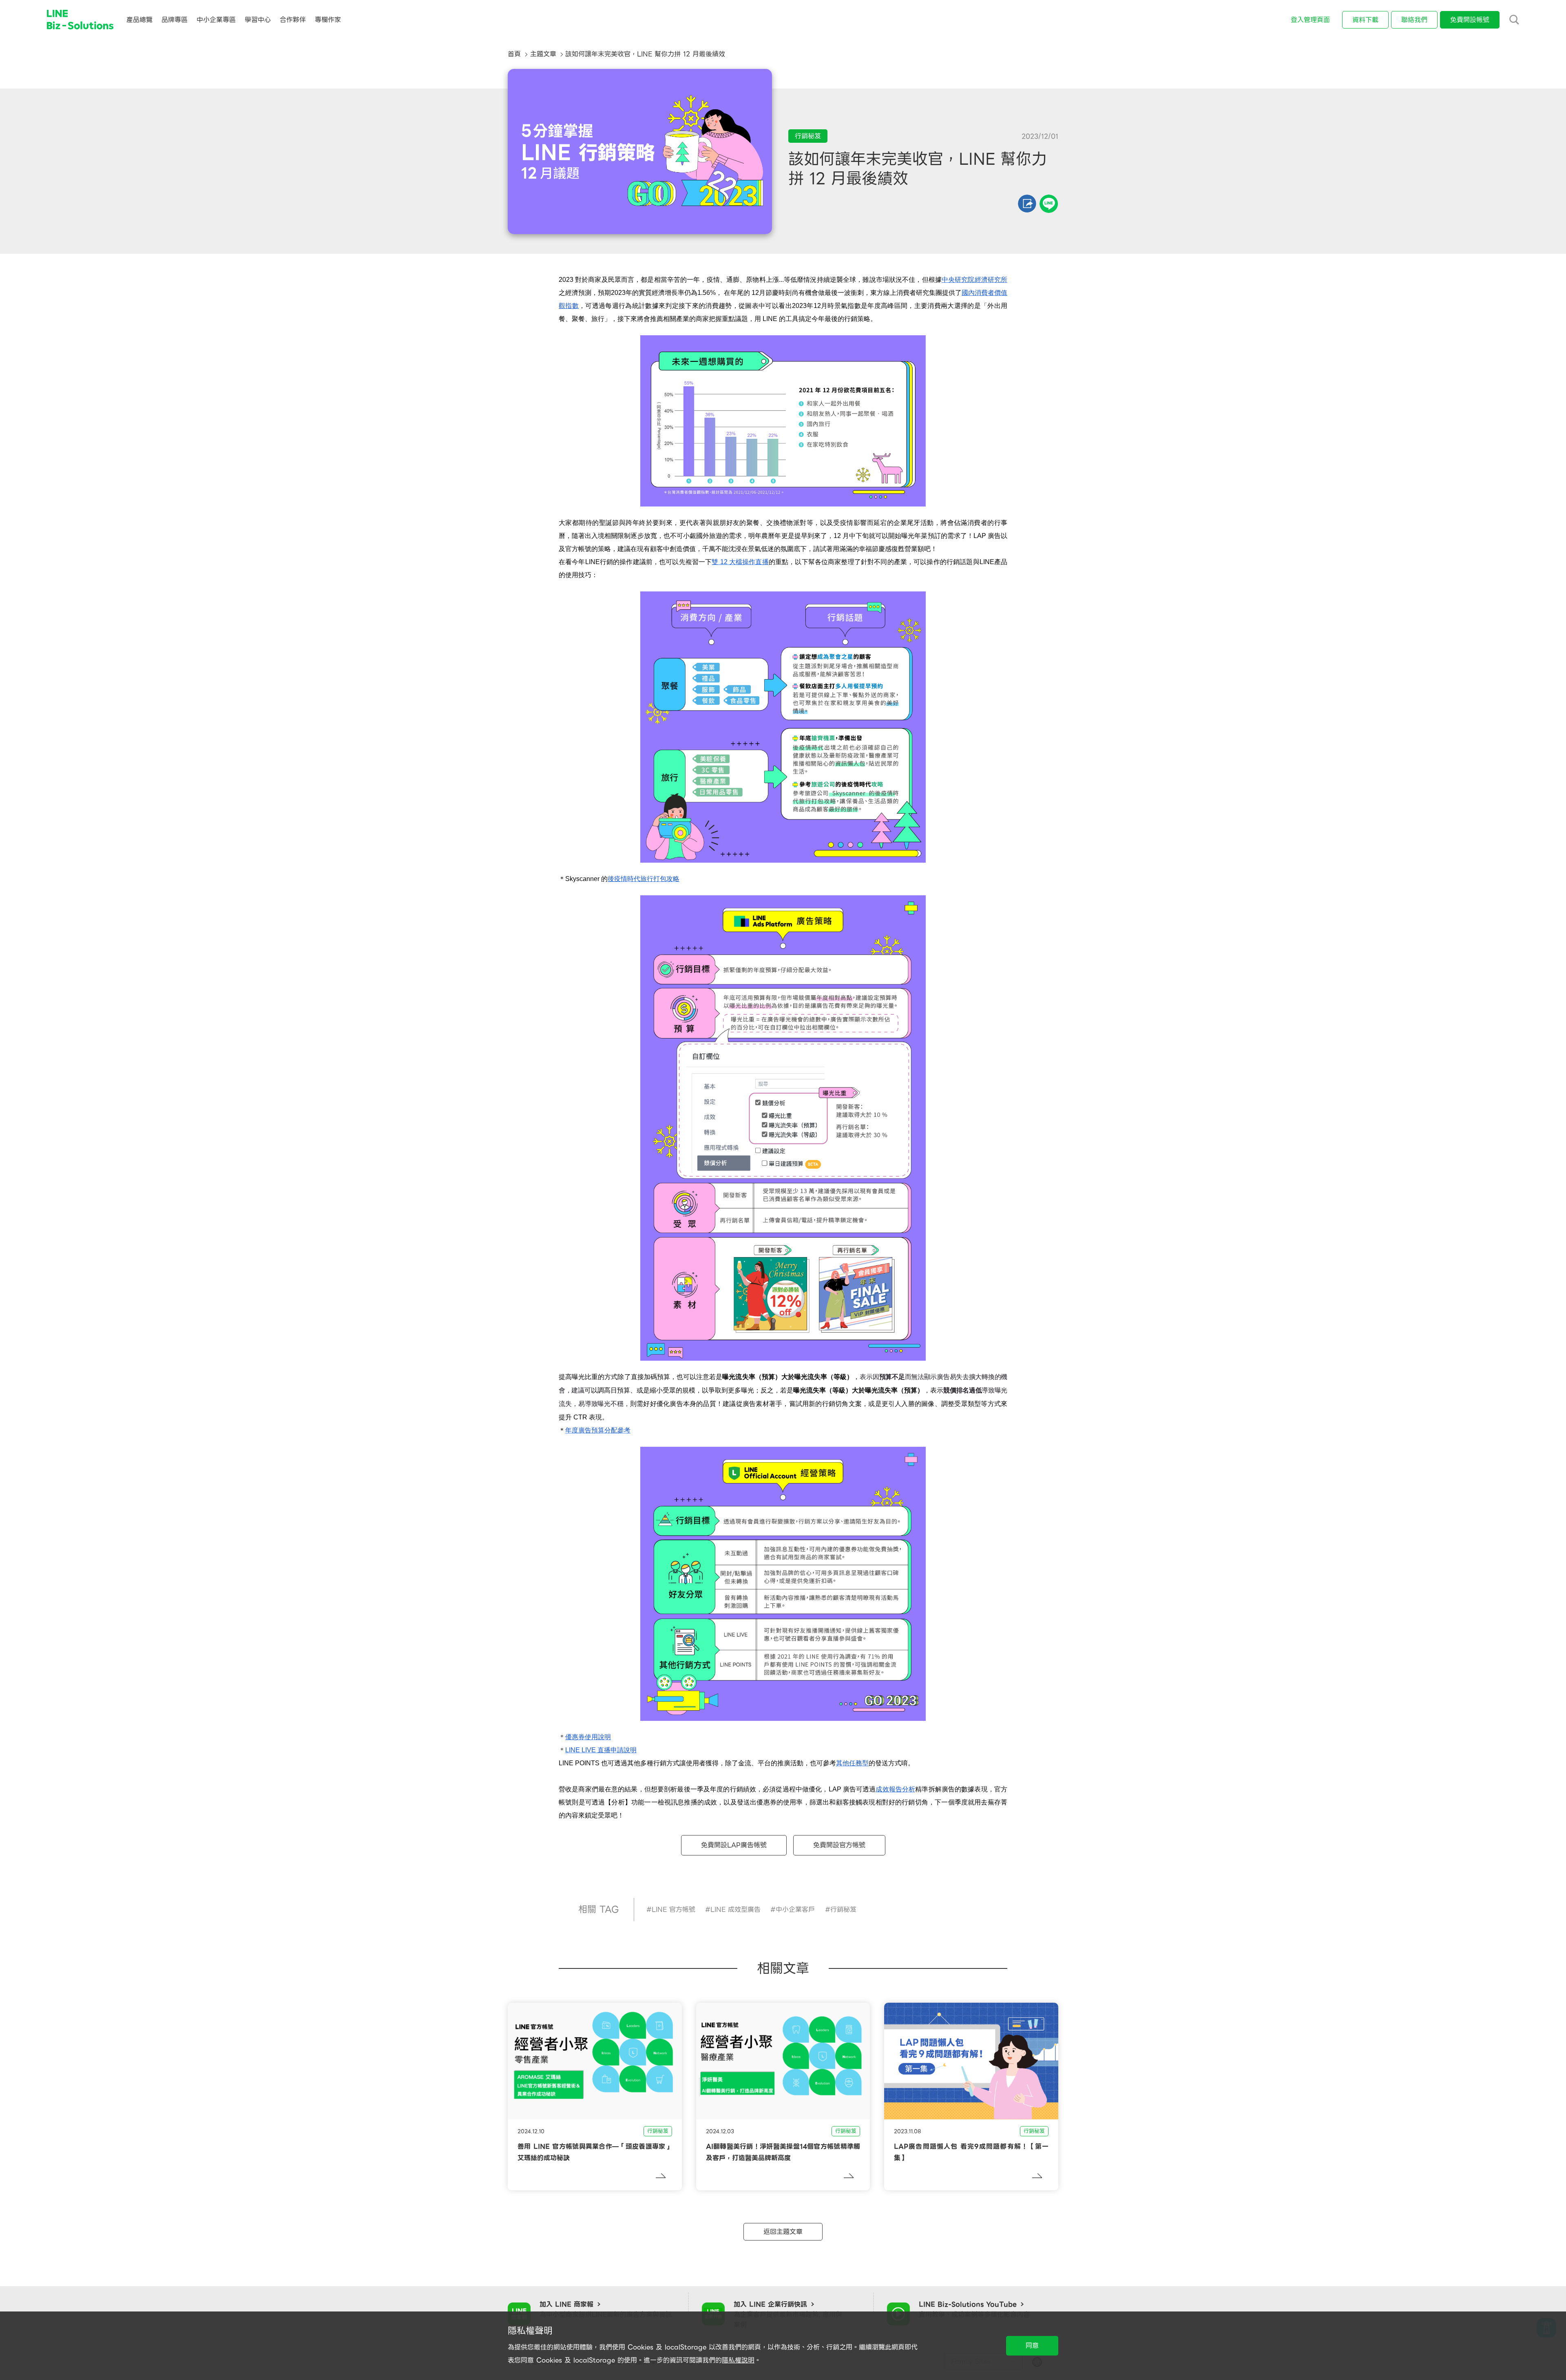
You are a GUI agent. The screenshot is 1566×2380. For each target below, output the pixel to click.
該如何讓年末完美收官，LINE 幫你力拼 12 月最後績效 (645, 54)
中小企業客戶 (795, 1910)
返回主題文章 (783, 2232)
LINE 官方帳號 (674, 1910)
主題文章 (543, 54)
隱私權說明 (738, 2360)
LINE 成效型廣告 (735, 1910)
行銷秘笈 (843, 1910)
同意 (1032, 2346)
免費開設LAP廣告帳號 (734, 1845)
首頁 (514, 54)
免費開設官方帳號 (839, 1845)
